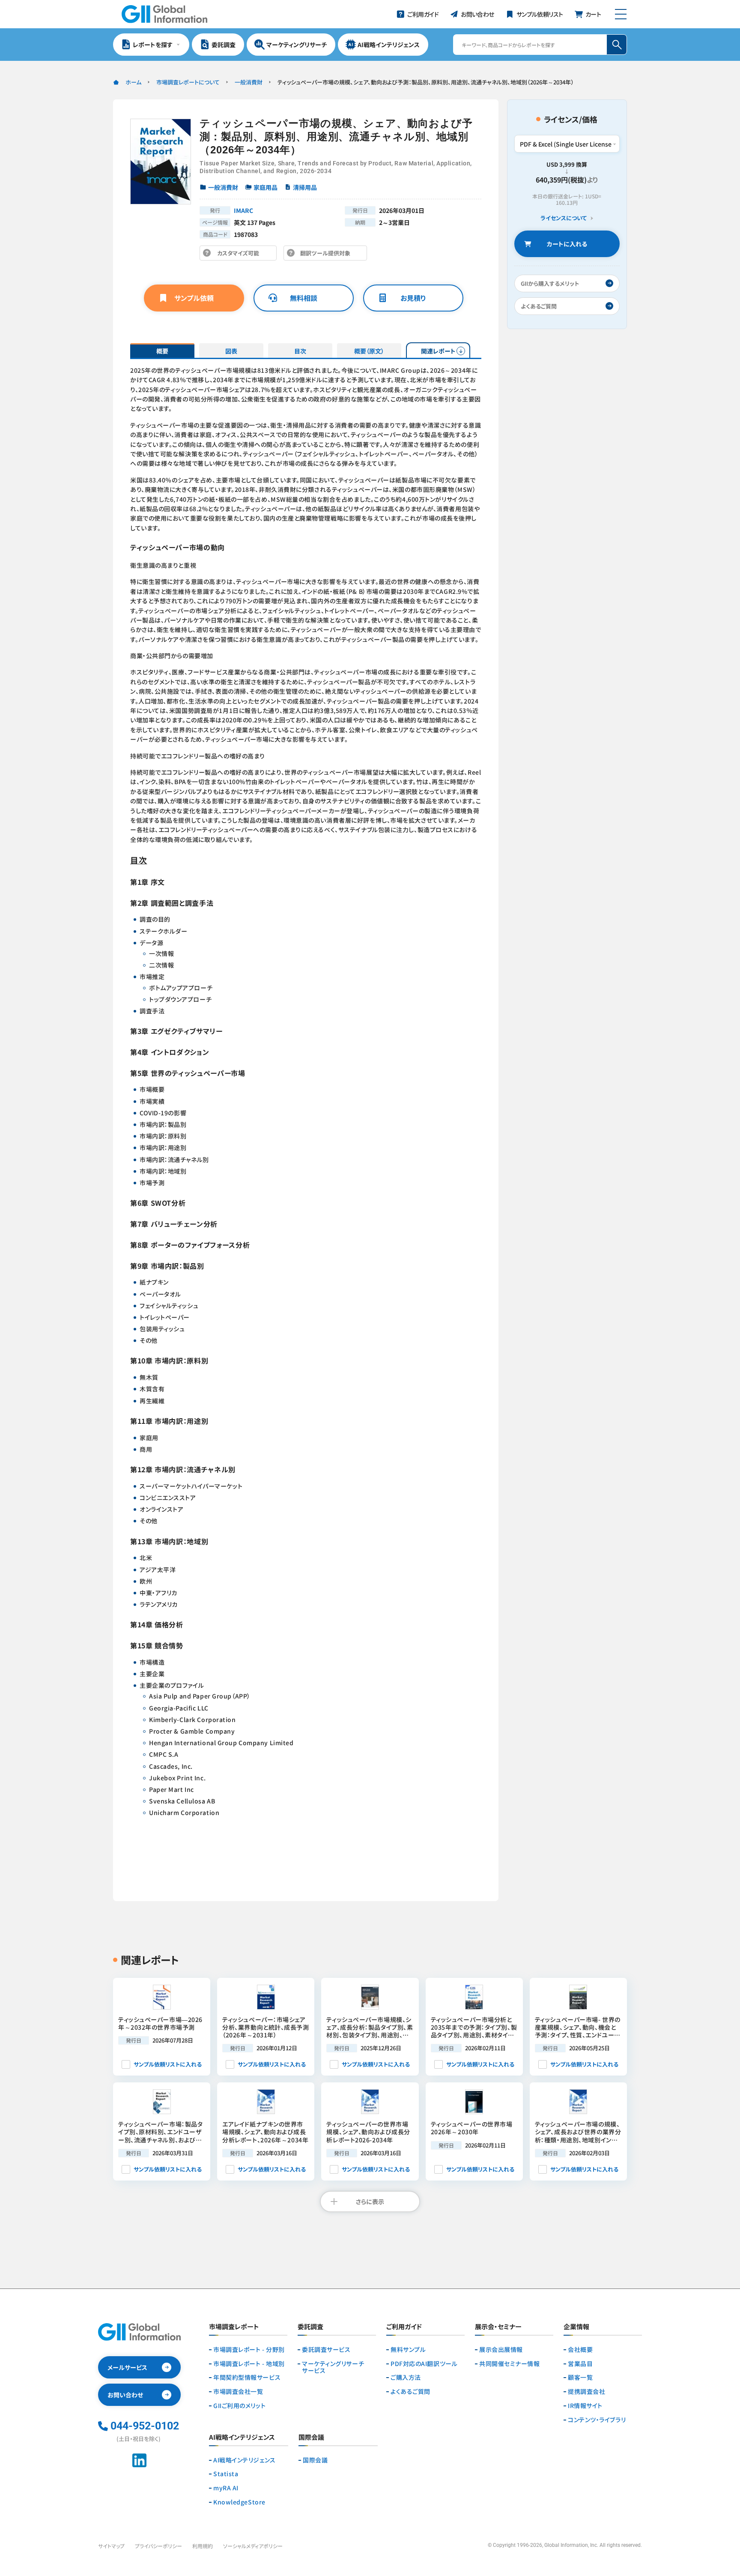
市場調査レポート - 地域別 (249, 2364)
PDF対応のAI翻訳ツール (424, 2364)
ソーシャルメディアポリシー (253, 2546)
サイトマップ (111, 2546)
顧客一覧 (580, 2377)
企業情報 (576, 2327)
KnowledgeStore (239, 2502)
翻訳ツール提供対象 (328, 255)
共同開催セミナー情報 (510, 2364)
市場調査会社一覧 (238, 2392)
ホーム (133, 82)
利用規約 (203, 2546)
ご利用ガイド (404, 2327)
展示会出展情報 (501, 2350)
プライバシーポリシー (158, 2546)
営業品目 (580, 2364)
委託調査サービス (326, 2350)
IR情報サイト (585, 2406)
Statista (226, 2474)
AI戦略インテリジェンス (245, 2460)
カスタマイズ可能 (240, 255)
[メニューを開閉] (621, 14)
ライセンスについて (564, 218)
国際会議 (315, 2460)
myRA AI (226, 2488)
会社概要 (580, 2350)
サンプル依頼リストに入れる (168, 2064)
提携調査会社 (586, 2392)
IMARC (243, 210)
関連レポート (438, 351)
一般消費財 (249, 82)
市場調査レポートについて (188, 82)
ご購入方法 (406, 2377)
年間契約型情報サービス (247, 2377)
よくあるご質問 (410, 2392)
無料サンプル (408, 2350)
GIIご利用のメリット (239, 2406)
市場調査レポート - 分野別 (249, 2350)
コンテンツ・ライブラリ (597, 2420)
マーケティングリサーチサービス (333, 2367)
